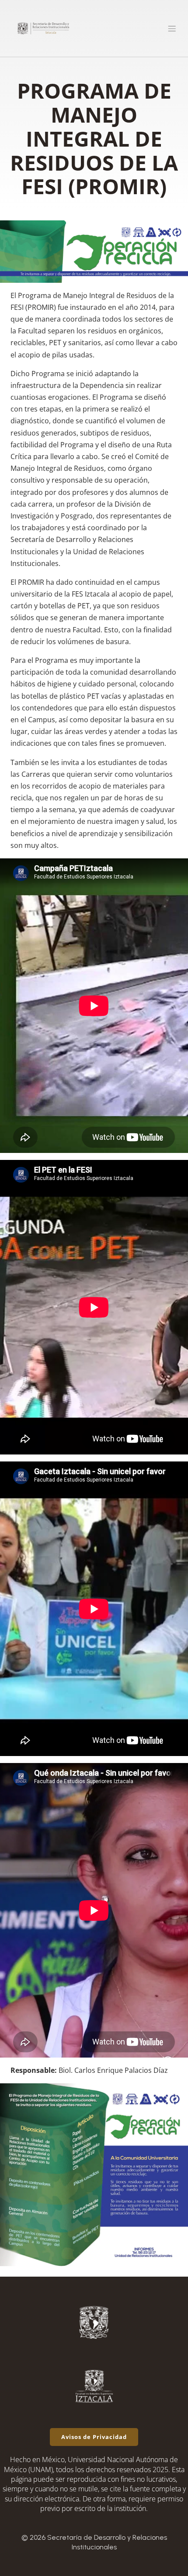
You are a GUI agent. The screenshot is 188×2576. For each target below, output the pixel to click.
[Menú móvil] (172, 28)
